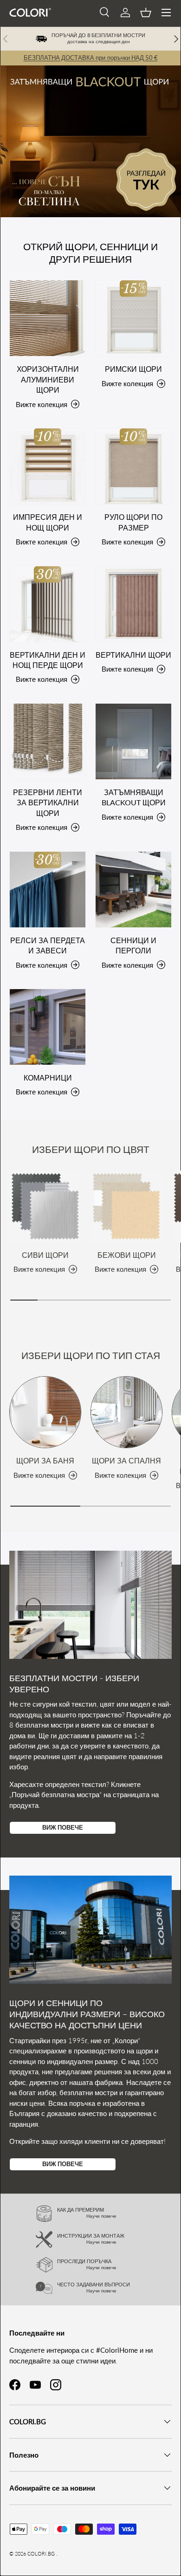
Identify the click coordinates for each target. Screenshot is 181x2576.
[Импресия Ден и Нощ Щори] (48, 466)
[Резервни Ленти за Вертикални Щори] (48, 741)
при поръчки (91, 58)
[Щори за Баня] (45, 1412)
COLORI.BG (41, 2553)
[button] (146, 13)
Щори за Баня (45, 1460)
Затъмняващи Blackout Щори (134, 797)
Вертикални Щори (133, 655)
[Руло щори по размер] (133, 466)
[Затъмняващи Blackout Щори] (133, 741)
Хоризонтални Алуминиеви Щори (48, 379)
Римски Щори (133, 369)
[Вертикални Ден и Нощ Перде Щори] (48, 604)
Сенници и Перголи (133, 945)
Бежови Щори (127, 1255)
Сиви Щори (45, 1255)
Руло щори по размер (133, 522)
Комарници (48, 1078)
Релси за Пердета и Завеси (48, 945)
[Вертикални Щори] (133, 604)
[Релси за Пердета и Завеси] (48, 890)
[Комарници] (48, 1027)
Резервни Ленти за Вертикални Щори (48, 803)
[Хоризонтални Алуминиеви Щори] (48, 318)
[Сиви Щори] (45, 1207)
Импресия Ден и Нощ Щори (48, 522)
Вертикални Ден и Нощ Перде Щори (48, 660)
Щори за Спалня (126, 1460)
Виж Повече (63, 1827)
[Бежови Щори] (126, 1207)
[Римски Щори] (133, 318)
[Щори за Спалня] (126, 1412)
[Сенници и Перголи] (133, 890)
